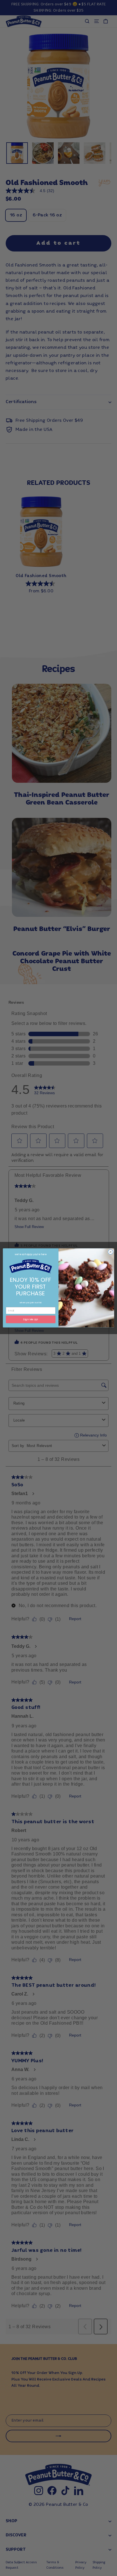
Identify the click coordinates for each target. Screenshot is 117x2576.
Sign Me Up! (31, 1320)
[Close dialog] (110, 1252)
